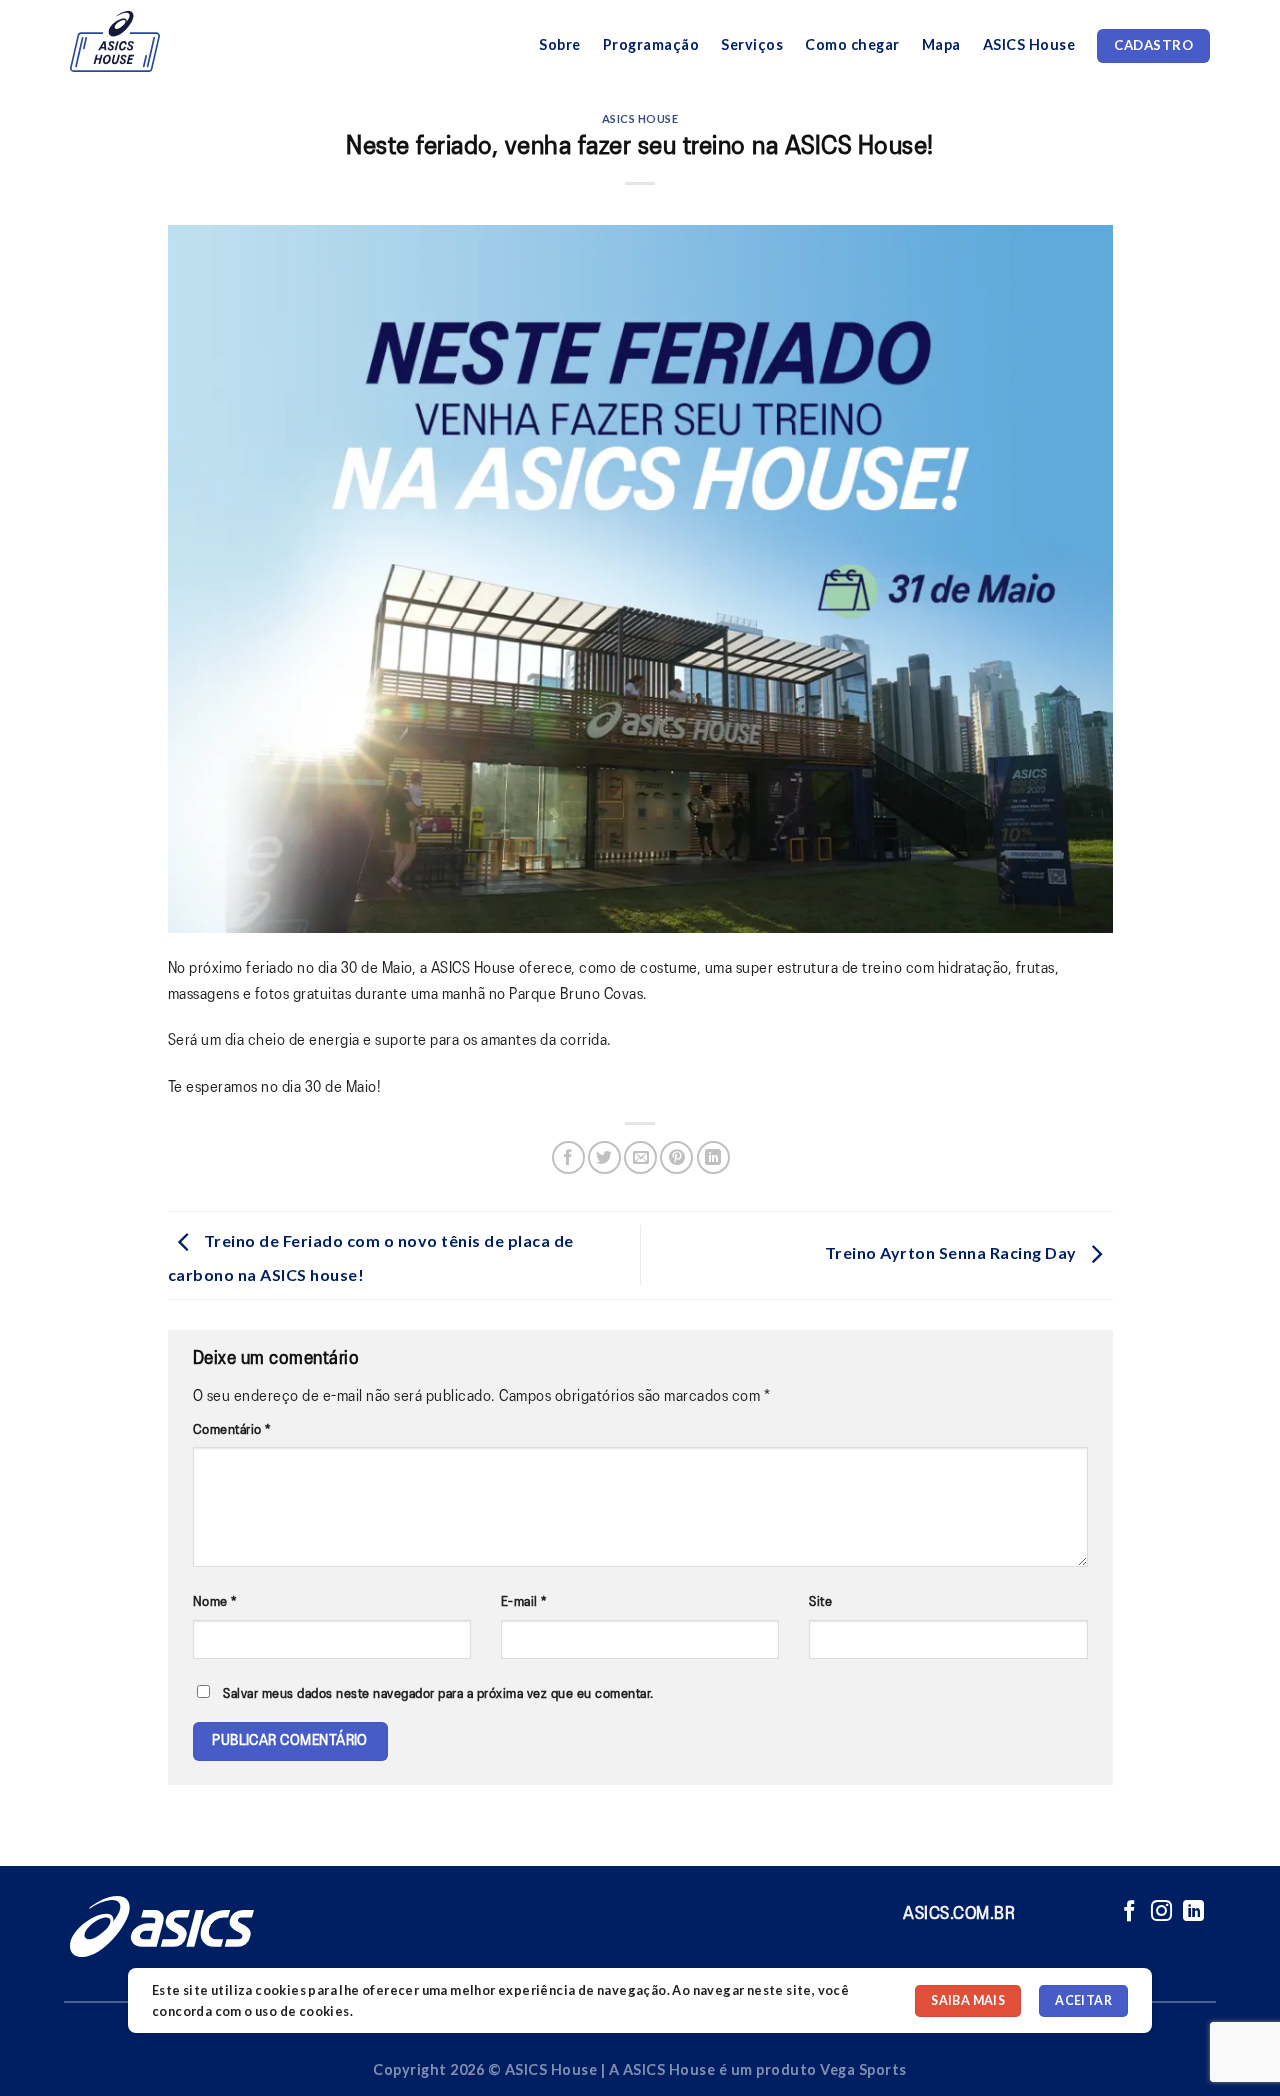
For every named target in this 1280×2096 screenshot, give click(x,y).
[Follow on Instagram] (1162, 1912)
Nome (215, 1602)
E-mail (524, 1602)
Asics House (640, 118)
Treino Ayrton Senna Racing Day (953, 1253)
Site (820, 1602)
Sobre (560, 44)
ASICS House (1029, 44)
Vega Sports (863, 2069)
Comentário (232, 1430)
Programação (651, 44)
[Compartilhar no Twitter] (604, 1157)
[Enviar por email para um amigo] (640, 1157)
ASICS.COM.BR (959, 1914)
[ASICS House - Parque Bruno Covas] (142, 41)
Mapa (941, 44)
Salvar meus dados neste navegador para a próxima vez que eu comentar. (438, 1694)
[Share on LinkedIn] (713, 1157)
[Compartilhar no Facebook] (568, 1157)
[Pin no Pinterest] (676, 1157)
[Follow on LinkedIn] (1194, 1912)
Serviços (752, 44)
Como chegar (852, 44)
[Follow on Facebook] (1130, 1912)
